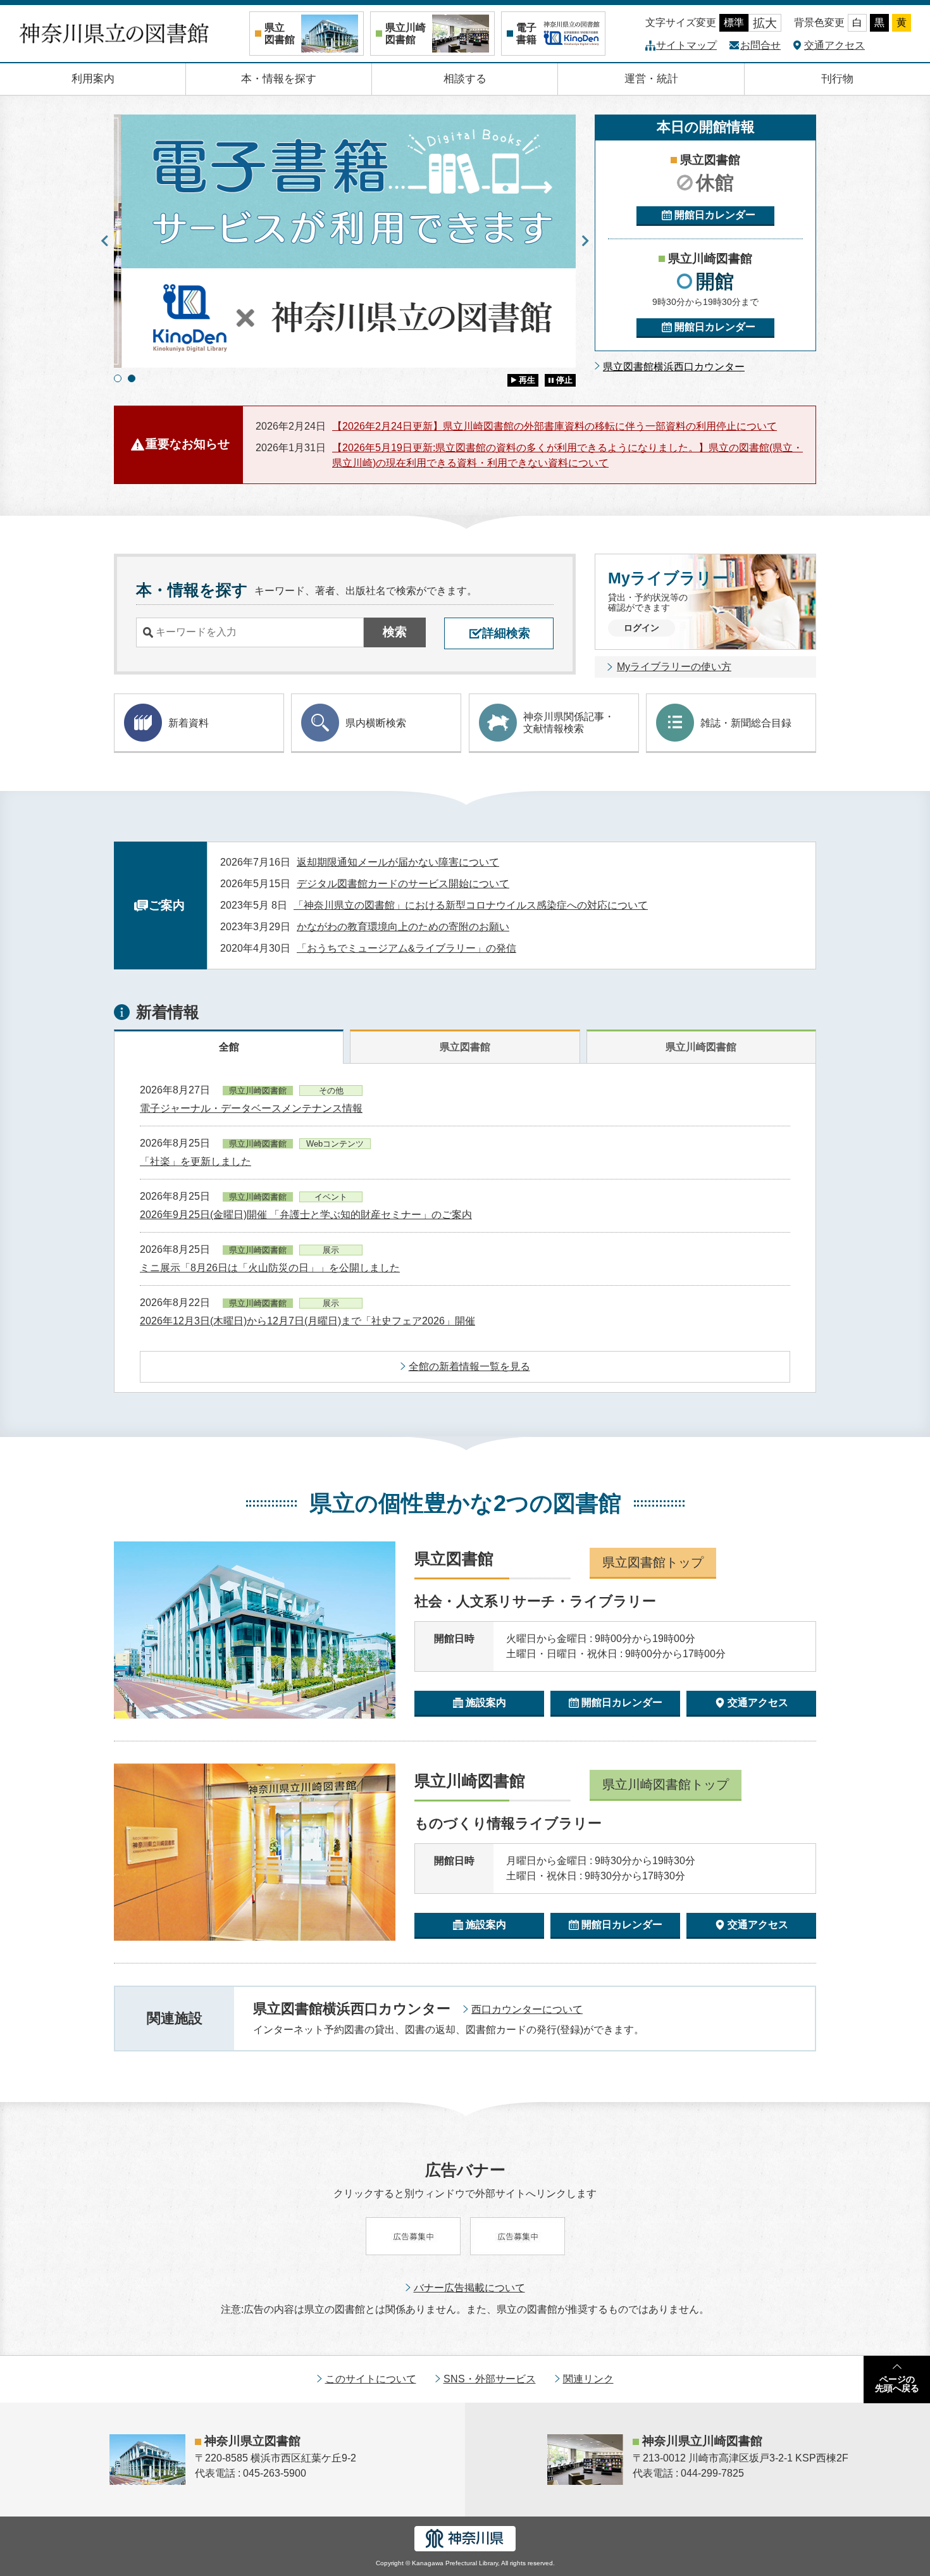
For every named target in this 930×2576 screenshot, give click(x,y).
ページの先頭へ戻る (897, 2384)
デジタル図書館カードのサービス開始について (403, 884)
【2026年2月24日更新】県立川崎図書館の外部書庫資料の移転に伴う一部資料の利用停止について (555, 426)
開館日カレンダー (715, 215)
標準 (734, 22)
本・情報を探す (279, 79)
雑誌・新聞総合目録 (746, 723)
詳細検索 (506, 633)
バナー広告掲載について (469, 2288)
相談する (465, 79)
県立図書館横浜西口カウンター (674, 367)
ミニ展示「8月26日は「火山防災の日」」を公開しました (270, 1268)
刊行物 (837, 79)
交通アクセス (834, 45)
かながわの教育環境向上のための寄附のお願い (403, 927)
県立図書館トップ (653, 1562)
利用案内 (93, 79)
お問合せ (760, 45)
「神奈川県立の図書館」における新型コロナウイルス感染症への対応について (471, 905)
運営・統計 (651, 79)
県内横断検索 (376, 723)
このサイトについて (371, 2379)
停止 (564, 380)
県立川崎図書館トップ (666, 1784)
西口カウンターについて (527, 2009)
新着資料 (189, 723)
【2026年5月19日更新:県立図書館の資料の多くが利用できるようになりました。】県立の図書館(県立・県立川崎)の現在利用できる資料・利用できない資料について (567, 455)
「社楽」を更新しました (195, 1161)
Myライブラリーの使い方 (674, 667)
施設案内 (486, 1702)
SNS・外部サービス (490, 2379)
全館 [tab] (229, 1047)
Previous (104, 241)
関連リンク (588, 2379)
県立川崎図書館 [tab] (701, 1047)
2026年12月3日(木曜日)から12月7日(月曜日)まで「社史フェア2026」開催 (307, 1321)
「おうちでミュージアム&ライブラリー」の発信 (406, 948)
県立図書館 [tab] (465, 1047)
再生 (527, 380)
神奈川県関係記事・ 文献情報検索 (569, 723)
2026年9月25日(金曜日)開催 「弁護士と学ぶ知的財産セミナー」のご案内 (306, 1215)
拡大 (765, 23)
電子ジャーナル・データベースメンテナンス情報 (251, 1108)
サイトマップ (686, 45)
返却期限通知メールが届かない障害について (398, 862)
